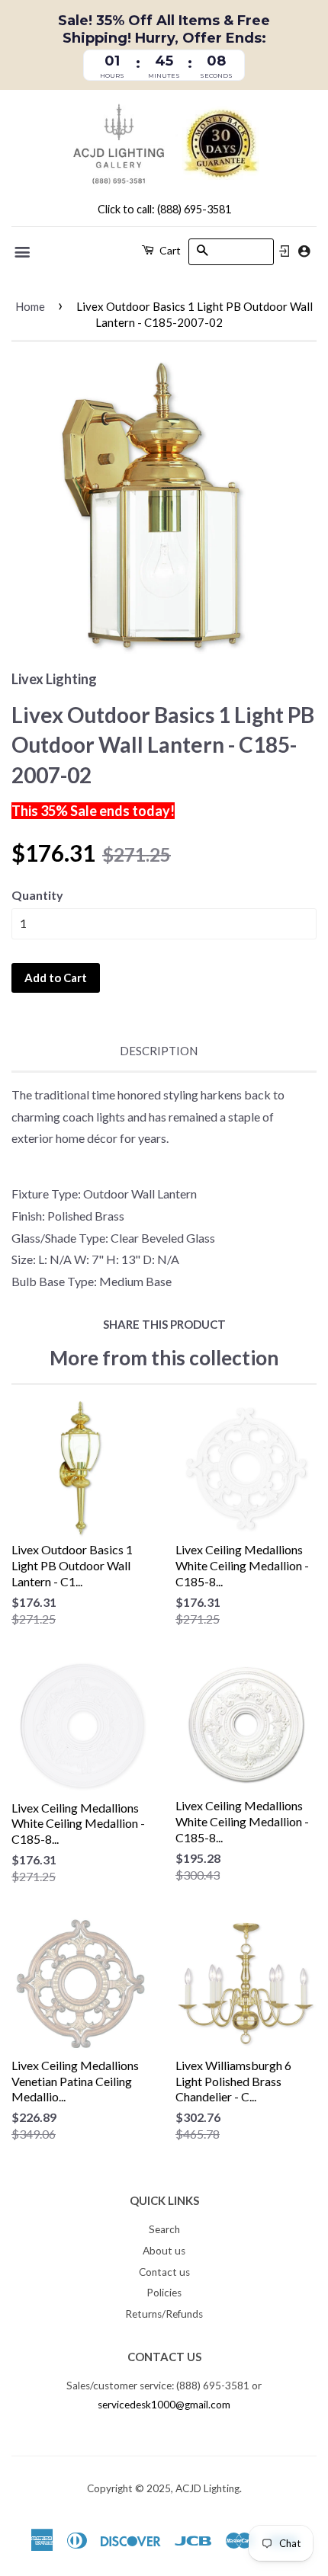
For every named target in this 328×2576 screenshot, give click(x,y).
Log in (285, 251)
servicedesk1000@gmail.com (164, 2405)
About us (164, 2251)
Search (164, 2229)
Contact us (164, 2272)
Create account (304, 251)
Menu (23, 252)
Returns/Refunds (164, 2314)
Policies (164, 2293)
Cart (169, 250)
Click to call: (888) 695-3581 (164, 209)
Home (30, 306)
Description (159, 1051)
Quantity (37, 895)
